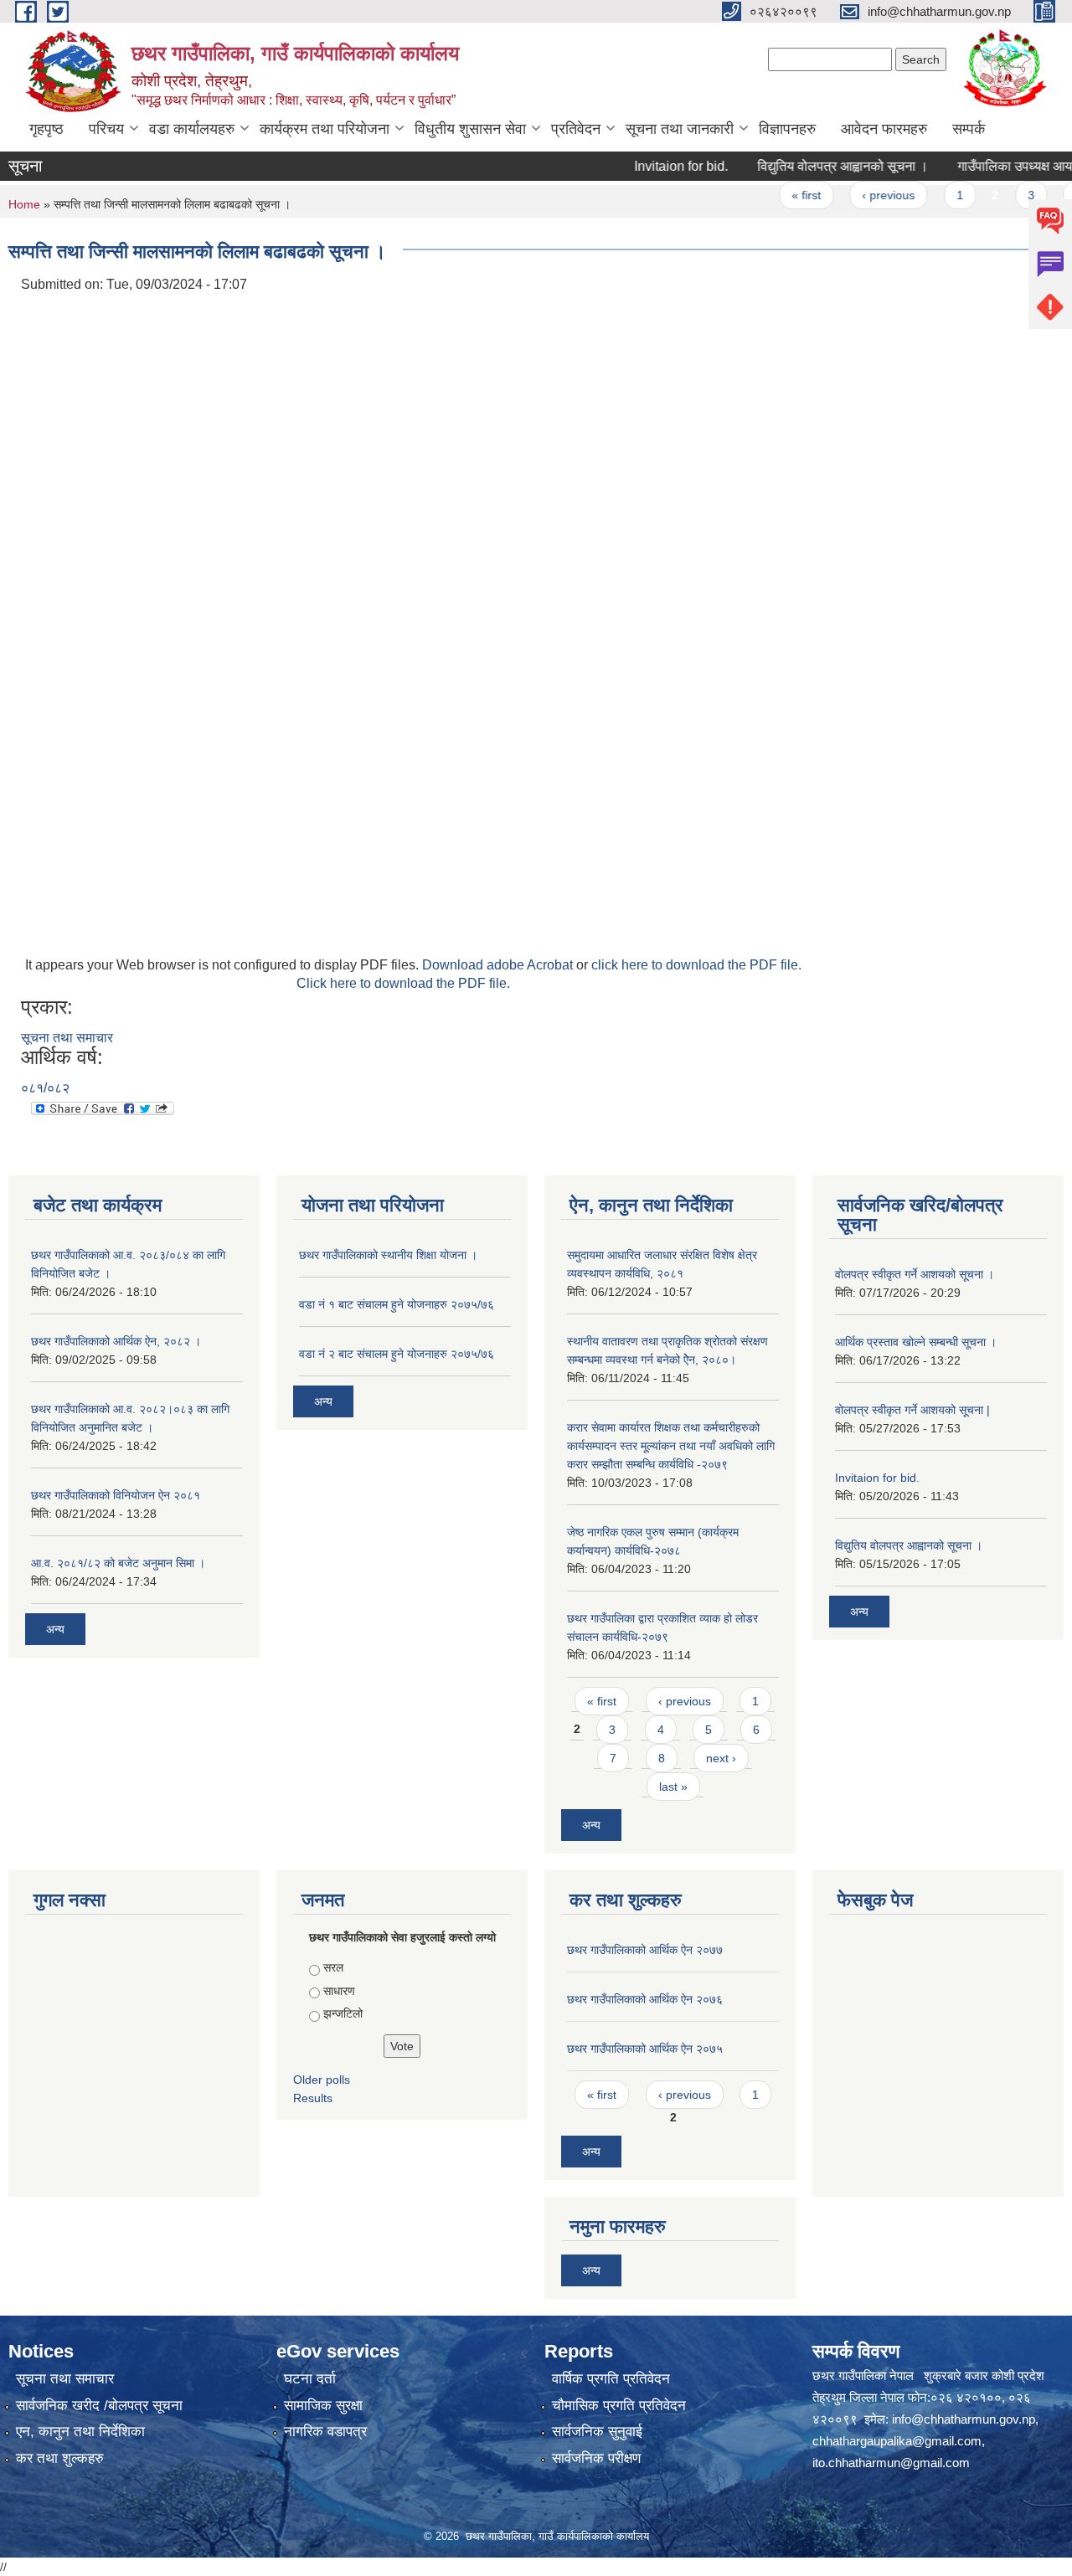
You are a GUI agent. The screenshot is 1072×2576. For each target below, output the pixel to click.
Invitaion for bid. (652, 166)
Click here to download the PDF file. (403, 983)
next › (721, 1758)
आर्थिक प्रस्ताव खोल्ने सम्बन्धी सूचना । (916, 1342)
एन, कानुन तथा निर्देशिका (80, 2432)
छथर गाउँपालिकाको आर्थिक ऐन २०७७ (645, 1950)
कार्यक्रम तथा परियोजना (325, 129)
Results (313, 2098)
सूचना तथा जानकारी (680, 129)
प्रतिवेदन (576, 129)
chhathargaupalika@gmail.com (897, 2441)
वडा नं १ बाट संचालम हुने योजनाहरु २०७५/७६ (397, 1304)
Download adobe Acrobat (499, 965)
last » (673, 1787)
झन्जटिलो (343, 2013)
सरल (333, 1967)
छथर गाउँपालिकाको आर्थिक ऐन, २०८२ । (116, 1341)
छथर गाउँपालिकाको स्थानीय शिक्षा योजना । (388, 1255)
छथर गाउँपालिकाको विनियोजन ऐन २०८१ (116, 1495)
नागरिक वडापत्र (325, 2432)
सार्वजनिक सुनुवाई (597, 2432)
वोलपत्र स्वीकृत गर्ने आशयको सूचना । (915, 1274)
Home (24, 204)
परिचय (106, 129)
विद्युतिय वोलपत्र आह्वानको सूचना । (814, 166)
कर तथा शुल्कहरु (60, 2458)
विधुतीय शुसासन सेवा (470, 129)
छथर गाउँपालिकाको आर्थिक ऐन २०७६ (645, 1999)
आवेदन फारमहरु (884, 129)
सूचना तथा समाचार (67, 1038)
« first (778, 195)
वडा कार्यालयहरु (192, 129)
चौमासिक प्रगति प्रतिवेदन (619, 2406)
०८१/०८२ (45, 1088)
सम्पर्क (969, 129)
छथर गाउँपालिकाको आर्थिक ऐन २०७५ (645, 2049)
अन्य (55, 1629)
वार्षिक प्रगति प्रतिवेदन (611, 2379)
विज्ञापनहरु (787, 129)
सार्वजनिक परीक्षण (596, 2458)
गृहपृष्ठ (46, 129)
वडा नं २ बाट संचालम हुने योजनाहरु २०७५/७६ (397, 1354)
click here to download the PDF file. (696, 965)
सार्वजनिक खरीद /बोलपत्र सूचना (99, 2406)
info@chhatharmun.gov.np (964, 2419)
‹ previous (861, 195)
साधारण (339, 1991)
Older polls (322, 2080)
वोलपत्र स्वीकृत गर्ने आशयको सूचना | (912, 1410)
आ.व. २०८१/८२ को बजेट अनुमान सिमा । (118, 1563)
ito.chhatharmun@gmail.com (891, 2463)
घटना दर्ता (310, 2379)
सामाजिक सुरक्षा (323, 2406)
